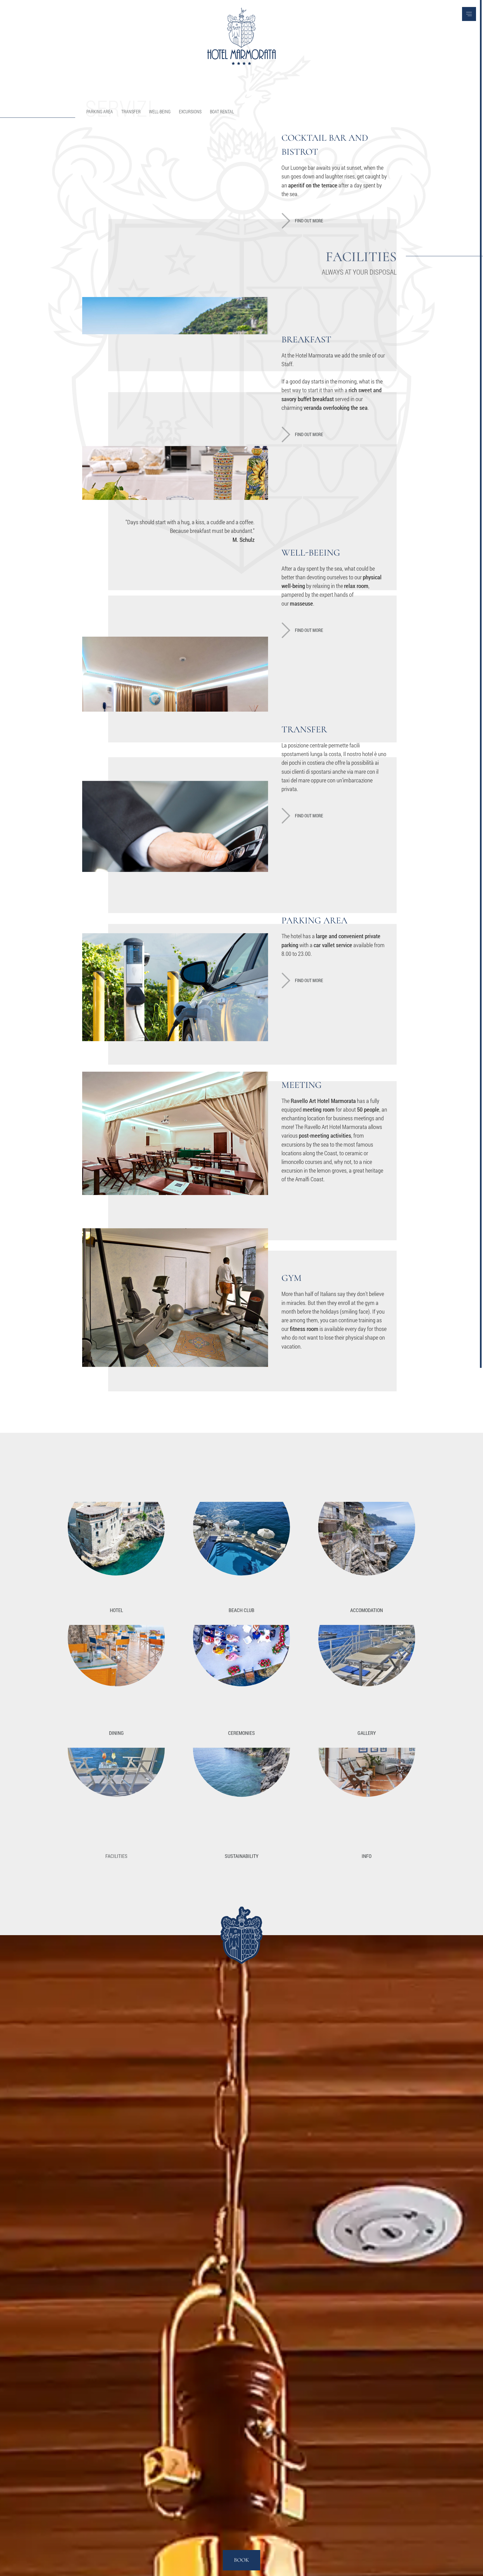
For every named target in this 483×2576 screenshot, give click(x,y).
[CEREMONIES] (241, 1677)
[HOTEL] (116, 1554)
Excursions (190, 111)
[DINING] (116, 1677)
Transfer (131, 111)
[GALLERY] (367, 1677)
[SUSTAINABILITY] (241, 1799)
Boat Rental (222, 111)
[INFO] (367, 1799)
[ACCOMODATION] (367, 1554)
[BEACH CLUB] (241, 1554)
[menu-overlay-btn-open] (469, 14)
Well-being (160, 111)
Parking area (100, 111)
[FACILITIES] (116, 1799)
